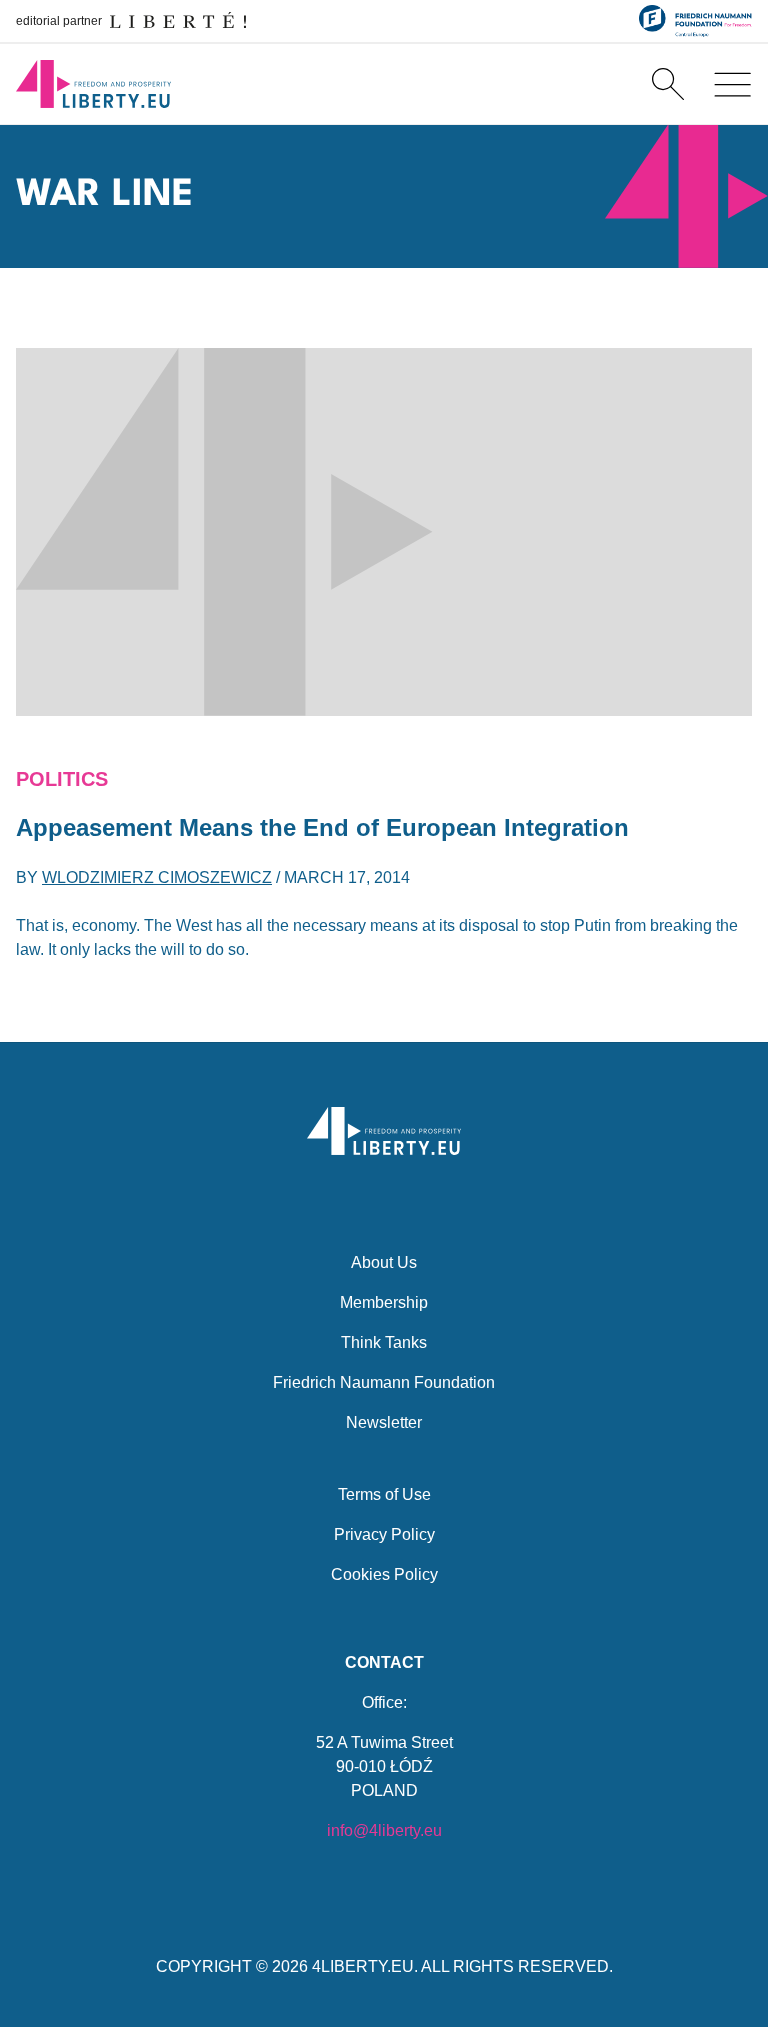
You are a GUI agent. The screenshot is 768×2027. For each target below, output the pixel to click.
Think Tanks (384, 1342)
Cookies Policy (384, 1574)
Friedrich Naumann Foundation (384, 1382)
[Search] (668, 84)
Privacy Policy (384, 1534)
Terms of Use (384, 1494)
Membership (384, 1302)
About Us (384, 1262)
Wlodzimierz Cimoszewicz (157, 877)
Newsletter (384, 1422)
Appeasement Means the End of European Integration (322, 827)
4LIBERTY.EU (363, 1966)
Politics (62, 779)
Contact (384, 1662)
